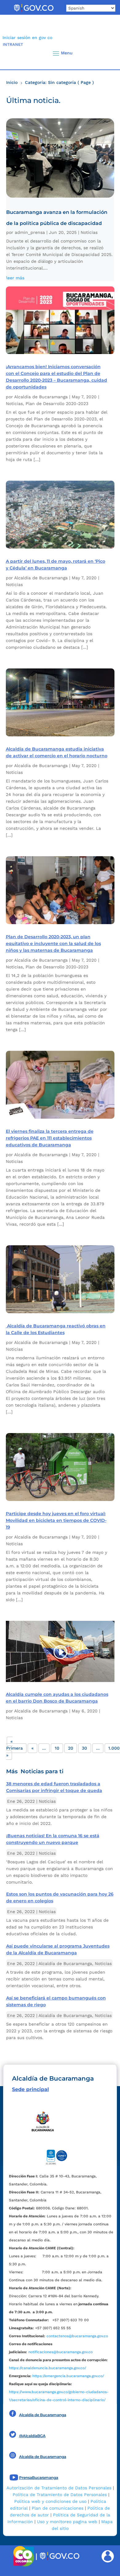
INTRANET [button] (13, 44)
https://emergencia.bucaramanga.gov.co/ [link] (68, 2376)
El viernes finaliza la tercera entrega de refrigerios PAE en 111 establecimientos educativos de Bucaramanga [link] (50, 1138)
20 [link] (71, 1748)
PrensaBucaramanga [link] (39, 2478)
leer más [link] (15, 278)
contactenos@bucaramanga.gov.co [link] (77, 2336)
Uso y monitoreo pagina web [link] (67, 2522)
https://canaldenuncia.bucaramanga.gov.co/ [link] (48, 2368)
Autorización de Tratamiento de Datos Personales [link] (59, 2488)
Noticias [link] (89, 232)
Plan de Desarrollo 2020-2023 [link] (57, 404)
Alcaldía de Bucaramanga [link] (41, 397)
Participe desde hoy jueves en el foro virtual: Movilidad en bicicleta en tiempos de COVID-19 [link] (56, 1520)
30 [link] (84, 1748)
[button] (105, 53)
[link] (34, 12)
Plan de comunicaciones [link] (58, 2508)
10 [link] (57, 1748)
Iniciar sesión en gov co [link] (27, 37)
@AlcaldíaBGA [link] (32, 2436)
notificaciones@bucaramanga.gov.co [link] (60, 2352)
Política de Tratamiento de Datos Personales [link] (60, 2495)
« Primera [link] (14, 1745)
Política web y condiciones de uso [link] (50, 2501)
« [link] (32, 1748)
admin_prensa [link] (30, 232)
